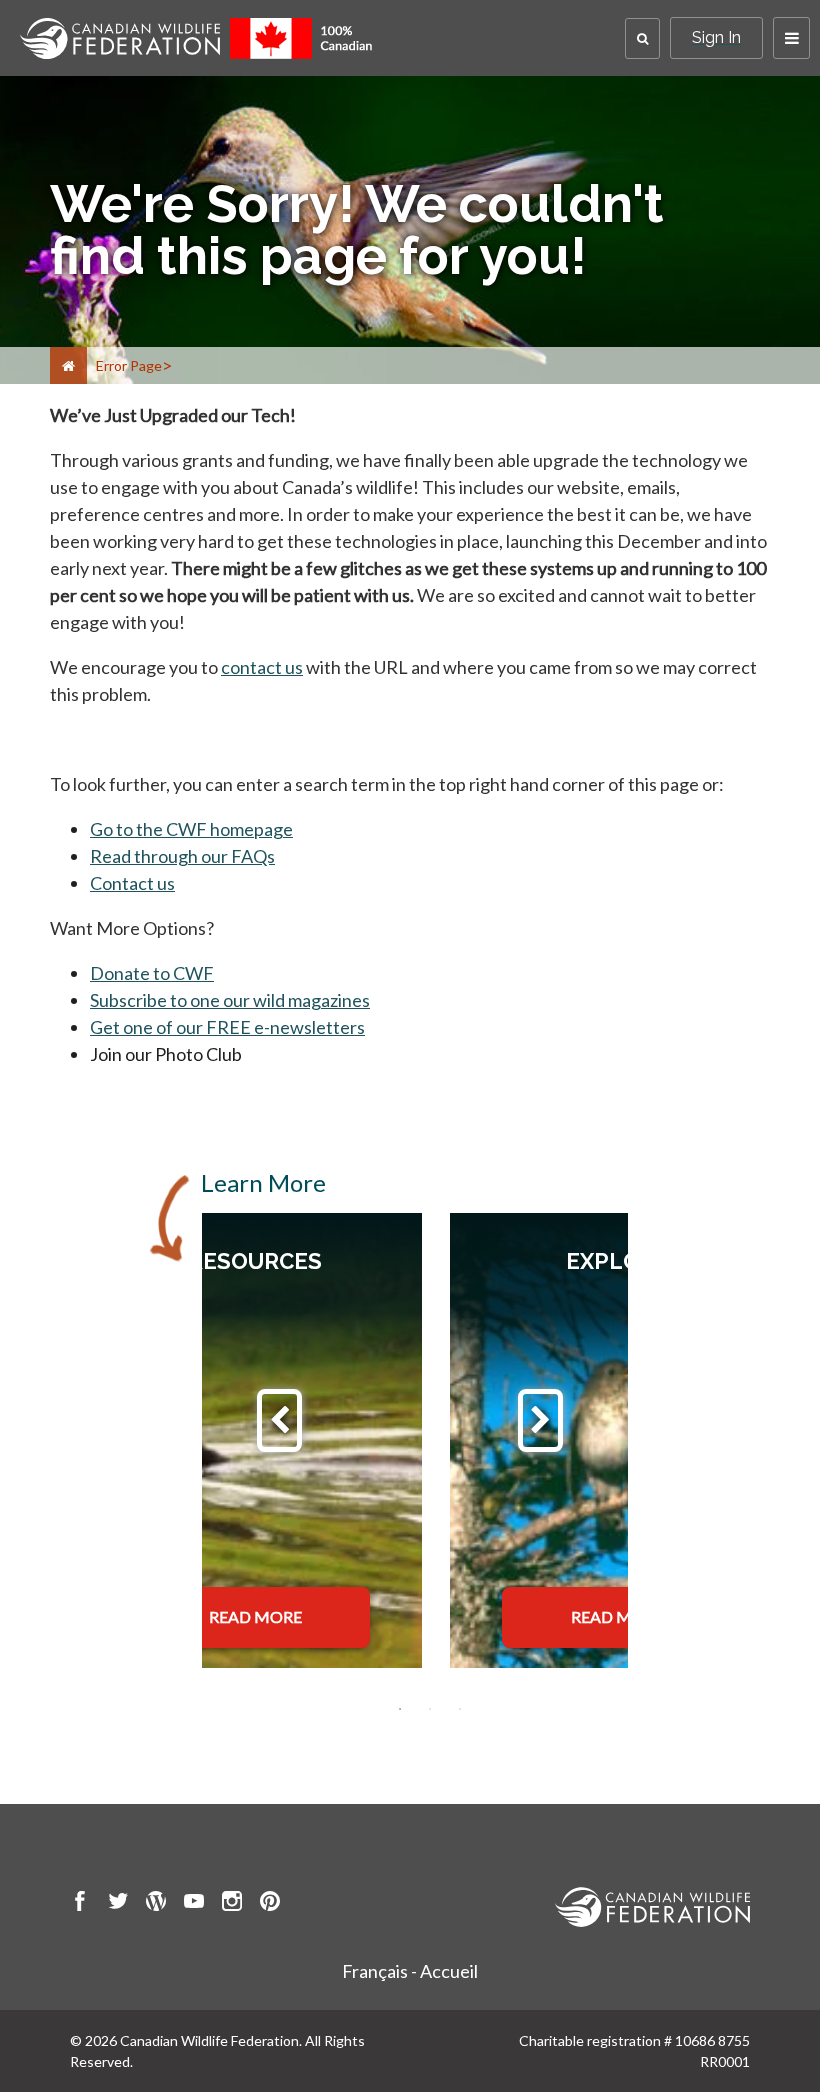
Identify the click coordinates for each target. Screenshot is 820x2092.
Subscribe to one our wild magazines (230, 1000)
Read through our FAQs (182, 856)
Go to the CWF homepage (191, 829)
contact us (262, 667)
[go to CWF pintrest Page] (270, 1904)
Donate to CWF (152, 973)
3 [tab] (460, 1709)
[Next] (540, 1420)
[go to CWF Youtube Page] (194, 1904)
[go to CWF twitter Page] (118, 1904)
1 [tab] (400, 1709)
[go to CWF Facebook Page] (80, 1904)
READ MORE (255, 1616)
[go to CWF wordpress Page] (156, 1904)
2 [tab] (430, 1709)
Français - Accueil (410, 1971)
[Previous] (279, 1420)
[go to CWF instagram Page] (232, 1904)
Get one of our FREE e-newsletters (227, 1027)
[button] (642, 38)
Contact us (132, 883)
